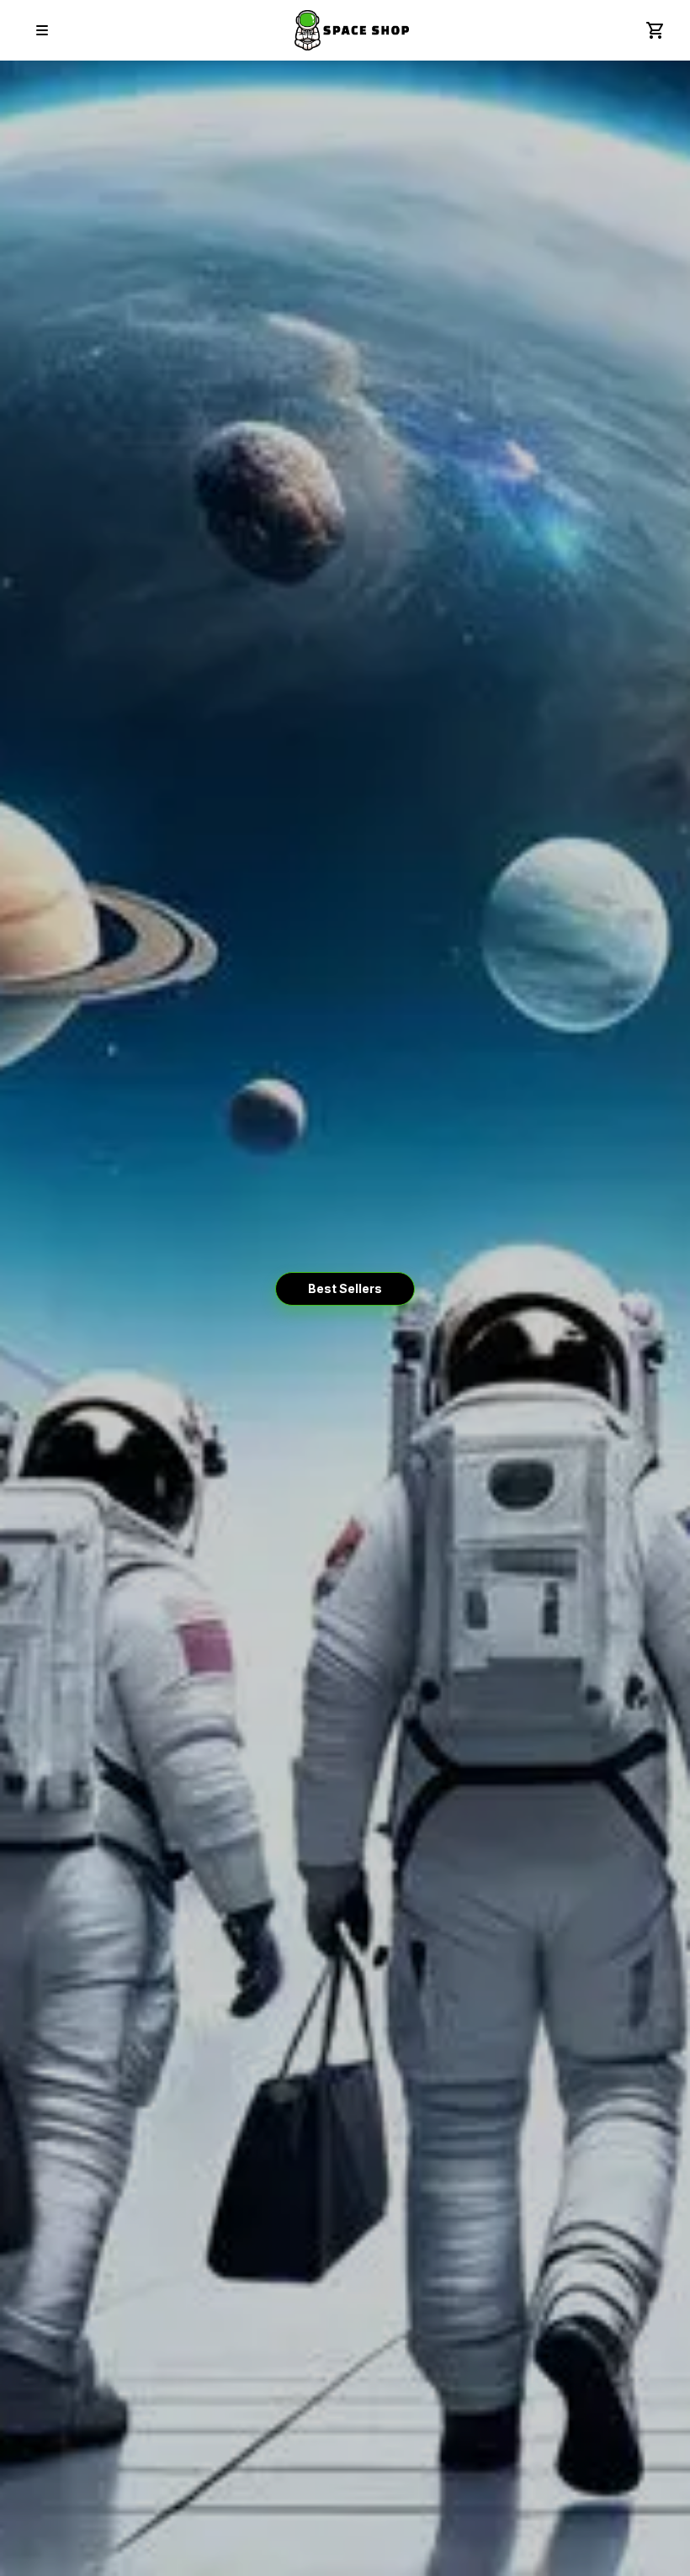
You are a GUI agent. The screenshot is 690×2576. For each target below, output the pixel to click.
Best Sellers (345, 1288)
